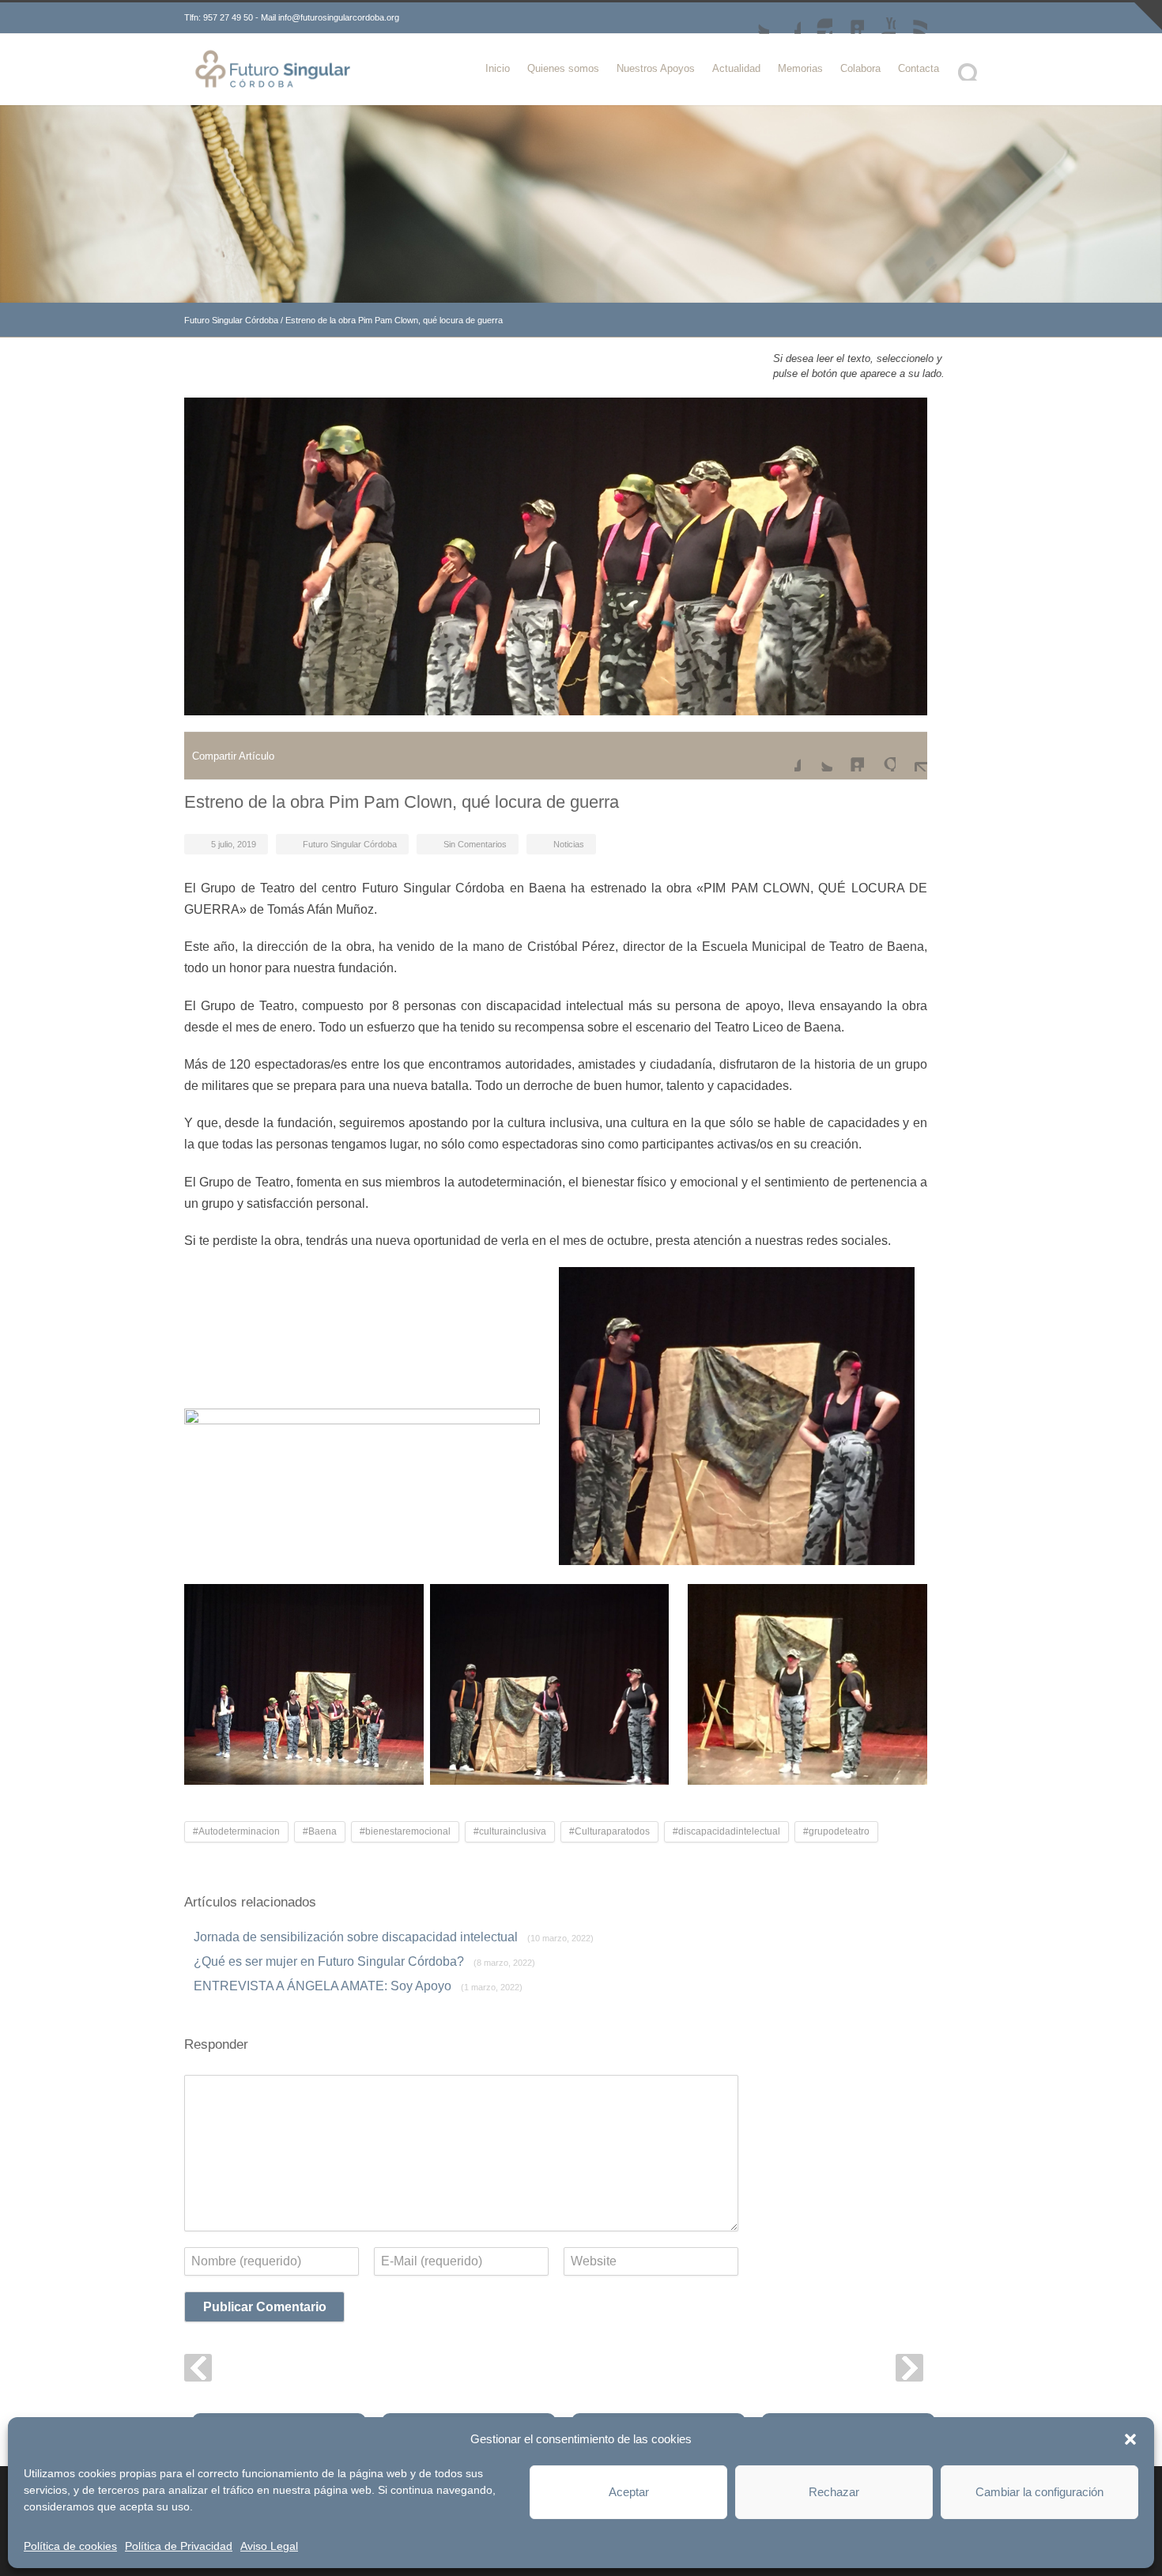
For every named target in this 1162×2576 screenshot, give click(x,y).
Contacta (919, 68)
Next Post (909, 2368)
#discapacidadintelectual (726, 1831)
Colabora (860, 68)
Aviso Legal (269, 2546)
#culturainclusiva (510, 1831)
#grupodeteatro (836, 1831)
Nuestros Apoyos (656, 68)
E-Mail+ (911, 756)
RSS (911, 18)
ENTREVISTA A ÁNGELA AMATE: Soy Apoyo (358, 1986)
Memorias (800, 68)
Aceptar (629, 2492)
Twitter (753, 18)
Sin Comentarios (475, 844)
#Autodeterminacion (236, 1831)
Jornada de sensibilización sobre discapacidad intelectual (394, 1937)
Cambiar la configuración (1039, 2492)
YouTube (880, 18)
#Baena (320, 1831)
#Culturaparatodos (609, 1831)
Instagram (817, 18)
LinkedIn (848, 18)
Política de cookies (70, 2546)
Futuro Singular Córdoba (231, 320)
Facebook (785, 18)
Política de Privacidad (179, 2546)
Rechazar (834, 2492)
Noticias (569, 844)
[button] (1130, 2439)
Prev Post (198, 2368)
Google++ (880, 756)
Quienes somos (563, 68)
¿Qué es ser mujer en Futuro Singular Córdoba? (364, 1961)
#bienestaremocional (405, 1831)
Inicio (498, 68)
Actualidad (736, 68)
